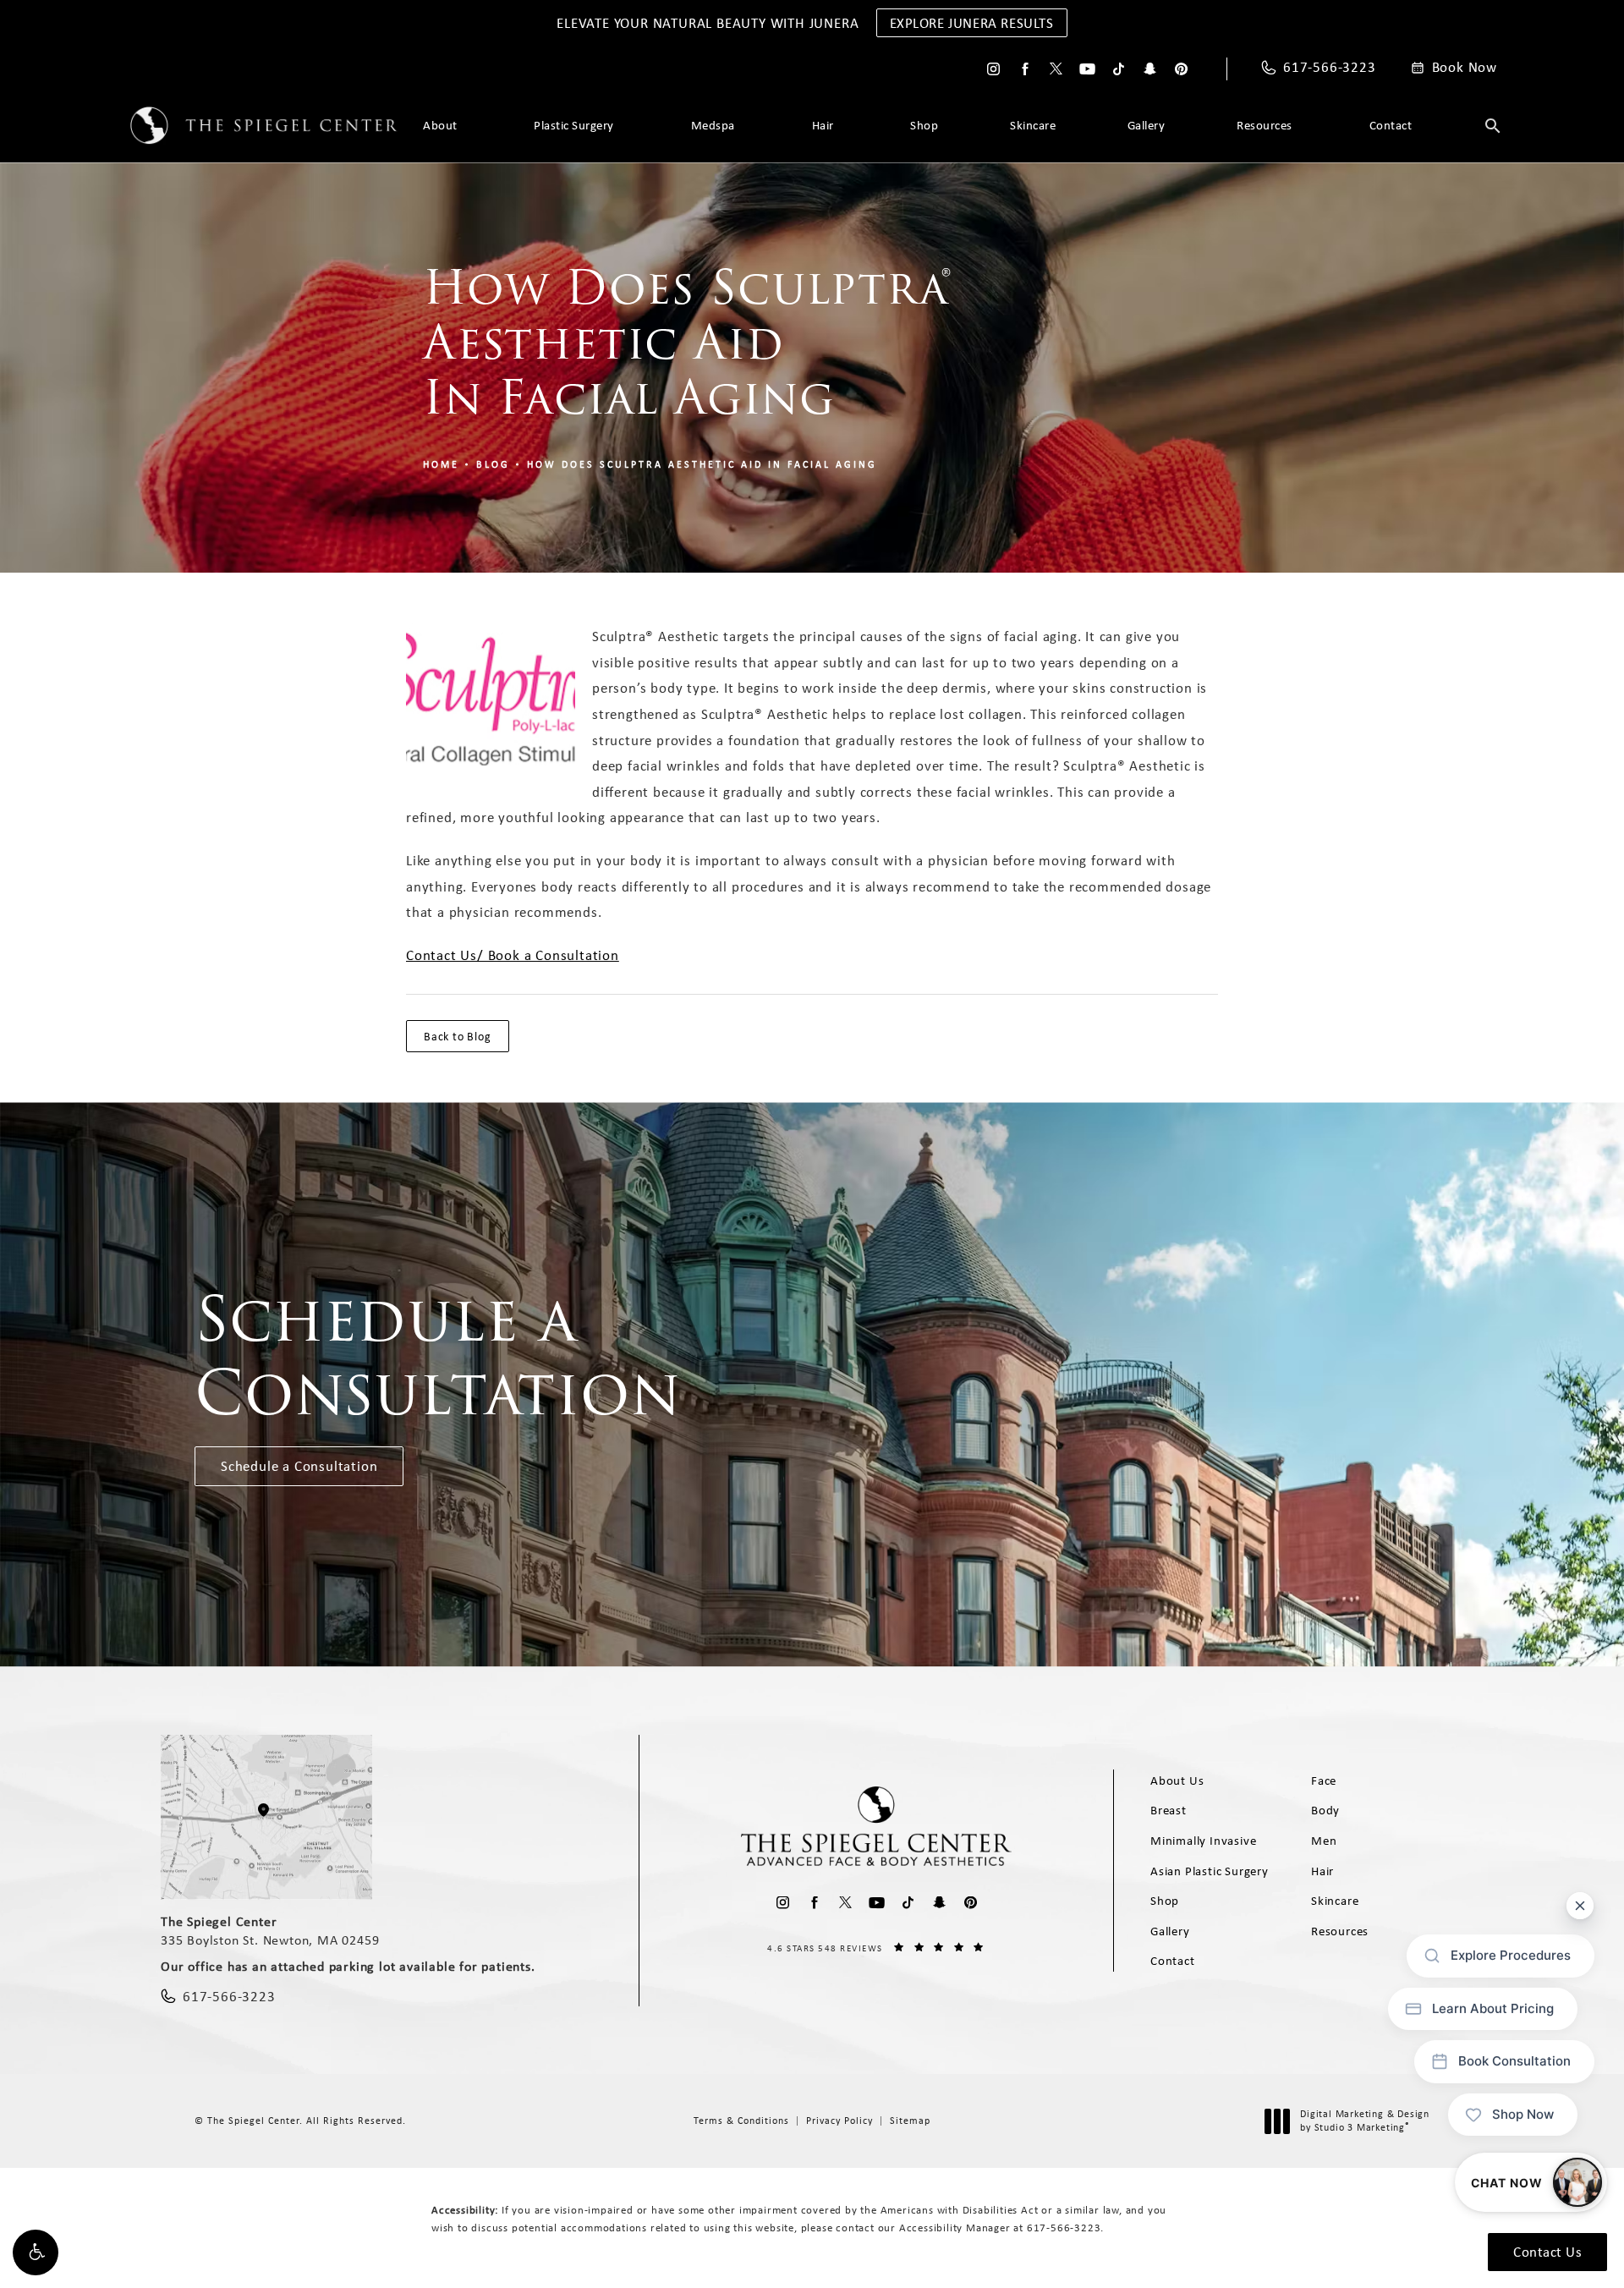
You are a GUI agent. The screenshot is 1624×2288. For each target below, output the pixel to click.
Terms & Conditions (741, 2121)
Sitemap (910, 2121)
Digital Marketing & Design (1364, 2121)
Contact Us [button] (1547, 2252)
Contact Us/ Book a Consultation (513, 955)
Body (1325, 1810)
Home (441, 464)
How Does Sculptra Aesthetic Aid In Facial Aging (702, 464)
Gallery (1147, 125)
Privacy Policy (839, 2121)
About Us (1177, 1780)
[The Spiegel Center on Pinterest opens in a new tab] (1181, 69)
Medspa (713, 125)
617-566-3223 (1064, 2228)
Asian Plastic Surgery (1210, 1871)
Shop (924, 125)
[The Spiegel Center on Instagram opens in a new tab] (993, 69)
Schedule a (438, 1356)
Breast (1169, 1810)
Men (1324, 1841)
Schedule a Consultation (299, 1466)
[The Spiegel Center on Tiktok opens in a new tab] (1119, 69)
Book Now (1465, 68)
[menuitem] (993, 69)
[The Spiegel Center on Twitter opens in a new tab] (1056, 69)
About (440, 125)
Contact (1391, 125)
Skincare (1033, 125)
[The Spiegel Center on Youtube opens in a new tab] (1087, 69)
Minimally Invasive (1203, 1841)
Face (1324, 1780)
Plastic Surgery (574, 125)
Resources (1265, 125)
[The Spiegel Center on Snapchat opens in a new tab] (1150, 69)
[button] (36, 2252)
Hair (823, 125)
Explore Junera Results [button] (972, 23)
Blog (493, 464)
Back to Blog (458, 1036)
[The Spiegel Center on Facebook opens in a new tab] (1025, 69)
